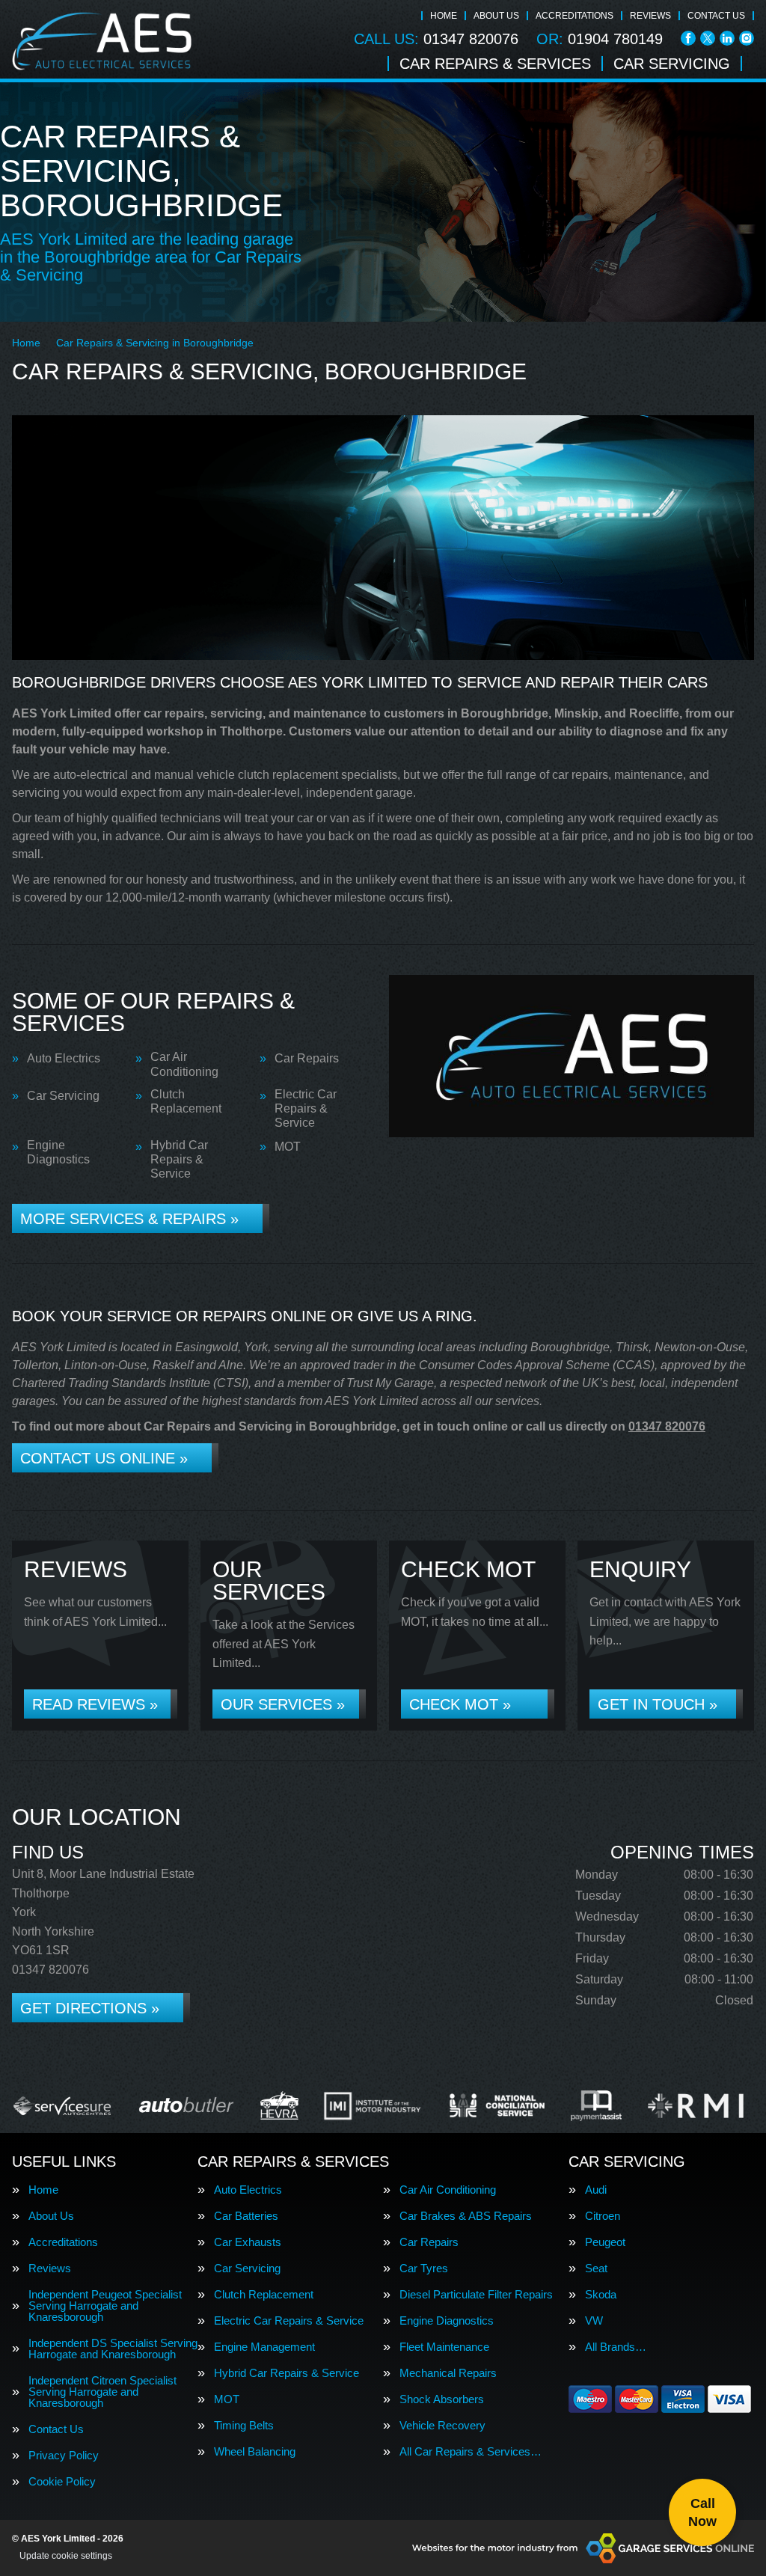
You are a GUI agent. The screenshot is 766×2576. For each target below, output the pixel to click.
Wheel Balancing (255, 2451)
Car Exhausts (248, 2242)
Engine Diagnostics (58, 1152)
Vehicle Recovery (442, 2425)
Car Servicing (672, 64)
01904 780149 (600, 39)
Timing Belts (244, 2425)
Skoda (601, 2294)
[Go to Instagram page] (747, 38)
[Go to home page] (102, 41)
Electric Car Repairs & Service (306, 1108)
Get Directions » (90, 2008)
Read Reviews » (95, 1704)
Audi (596, 2190)
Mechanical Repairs (448, 2373)
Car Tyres (424, 2268)
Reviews (650, 16)
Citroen (603, 2216)
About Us (496, 16)
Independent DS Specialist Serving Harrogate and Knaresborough (113, 2349)
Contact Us (716, 16)
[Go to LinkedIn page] (727, 38)
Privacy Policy (64, 2455)
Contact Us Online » (104, 1458)
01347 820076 (436, 39)
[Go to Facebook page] (688, 38)
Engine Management (264, 2347)
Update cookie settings (66, 2556)
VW (594, 2320)
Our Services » (283, 1704)
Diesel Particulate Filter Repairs (476, 2294)
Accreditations (574, 16)
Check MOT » (460, 1704)
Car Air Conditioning (184, 1064)
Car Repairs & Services (495, 64)
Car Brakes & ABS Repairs (466, 2216)
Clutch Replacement (186, 1101)
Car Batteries (246, 2216)
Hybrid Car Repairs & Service (179, 1159)
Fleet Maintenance (444, 2347)
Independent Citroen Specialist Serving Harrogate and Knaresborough (102, 2392)
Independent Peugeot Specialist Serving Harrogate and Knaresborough (105, 2306)
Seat (596, 2268)
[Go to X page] (708, 38)
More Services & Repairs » (129, 1219)
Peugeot (605, 2242)
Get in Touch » (658, 1704)
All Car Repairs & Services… (471, 2451)
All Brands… (616, 2347)
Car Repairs (307, 1058)
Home (444, 16)
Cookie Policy (62, 2481)
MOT (288, 1147)
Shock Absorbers (442, 2399)
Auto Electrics (64, 1058)
